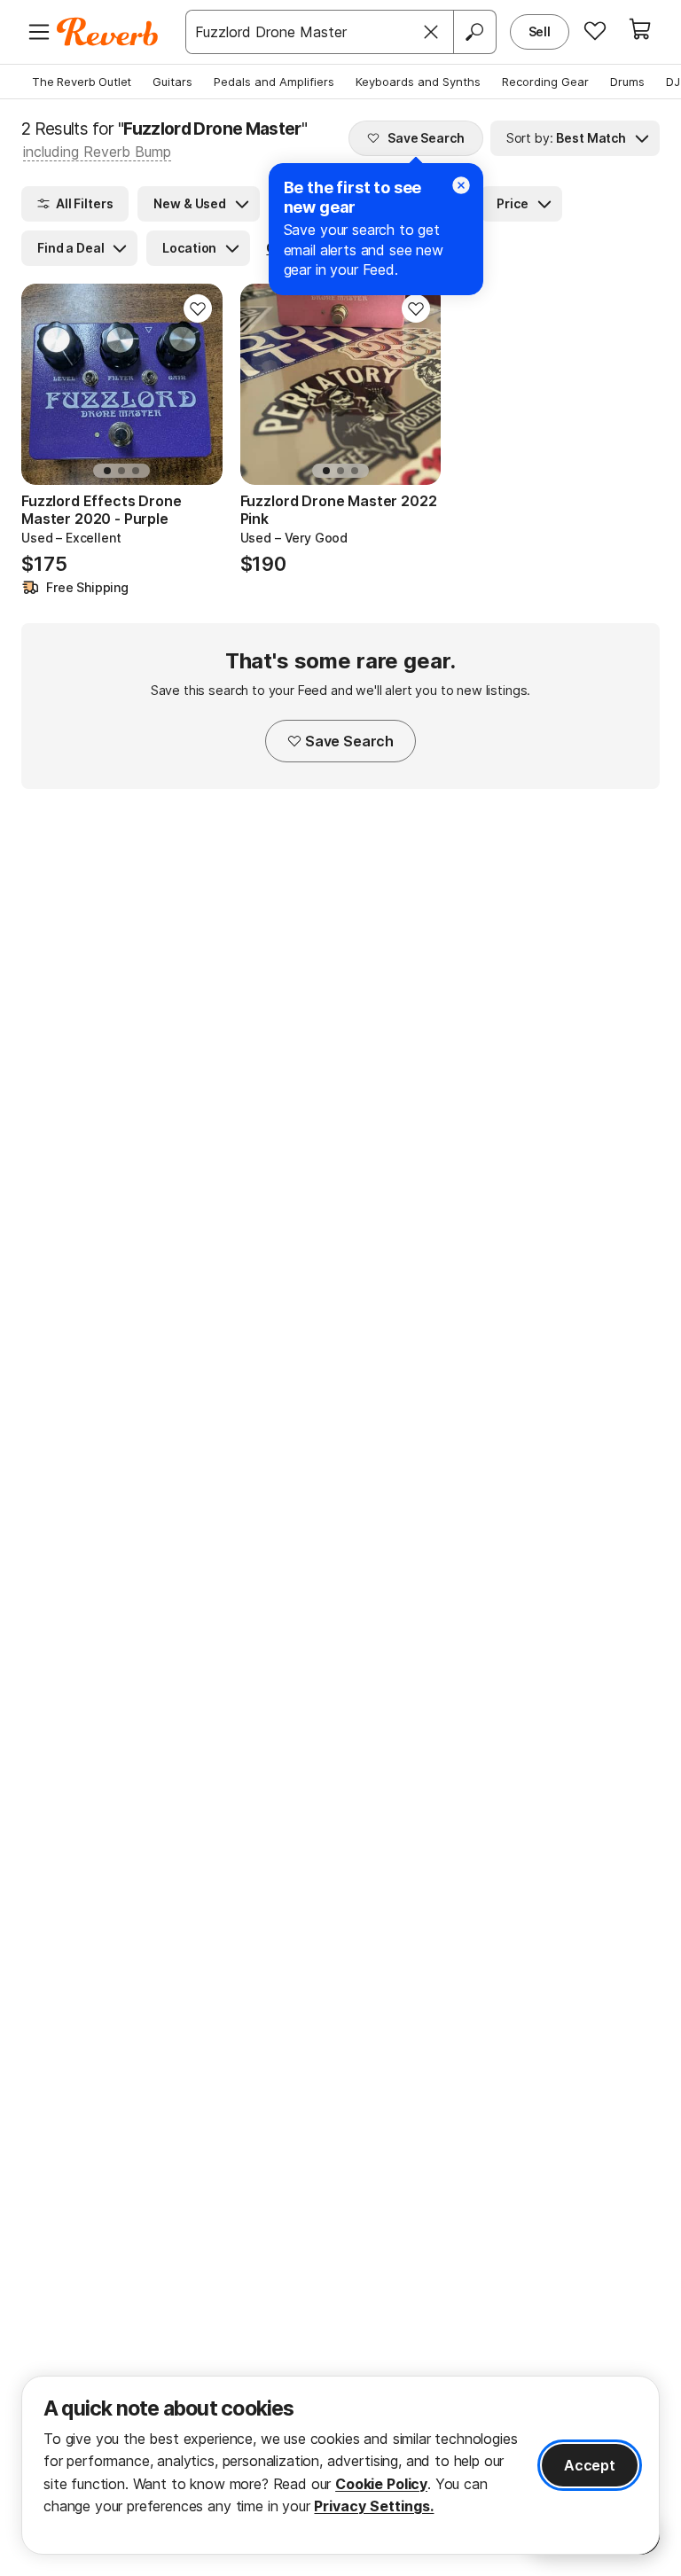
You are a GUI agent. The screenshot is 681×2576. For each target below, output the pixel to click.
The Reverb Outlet (82, 82)
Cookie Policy (381, 2484)
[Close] (431, 32)
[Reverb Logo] (108, 32)
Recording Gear (545, 82)
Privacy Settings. (374, 2506)
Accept (590, 2465)
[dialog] (340, 2465)
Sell (540, 31)
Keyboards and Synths (418, 82)
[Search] (474, 32)
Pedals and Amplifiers (274, 82)
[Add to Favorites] (198, 308)
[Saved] (595, 30)
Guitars (172, 82)
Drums (627, 82)
